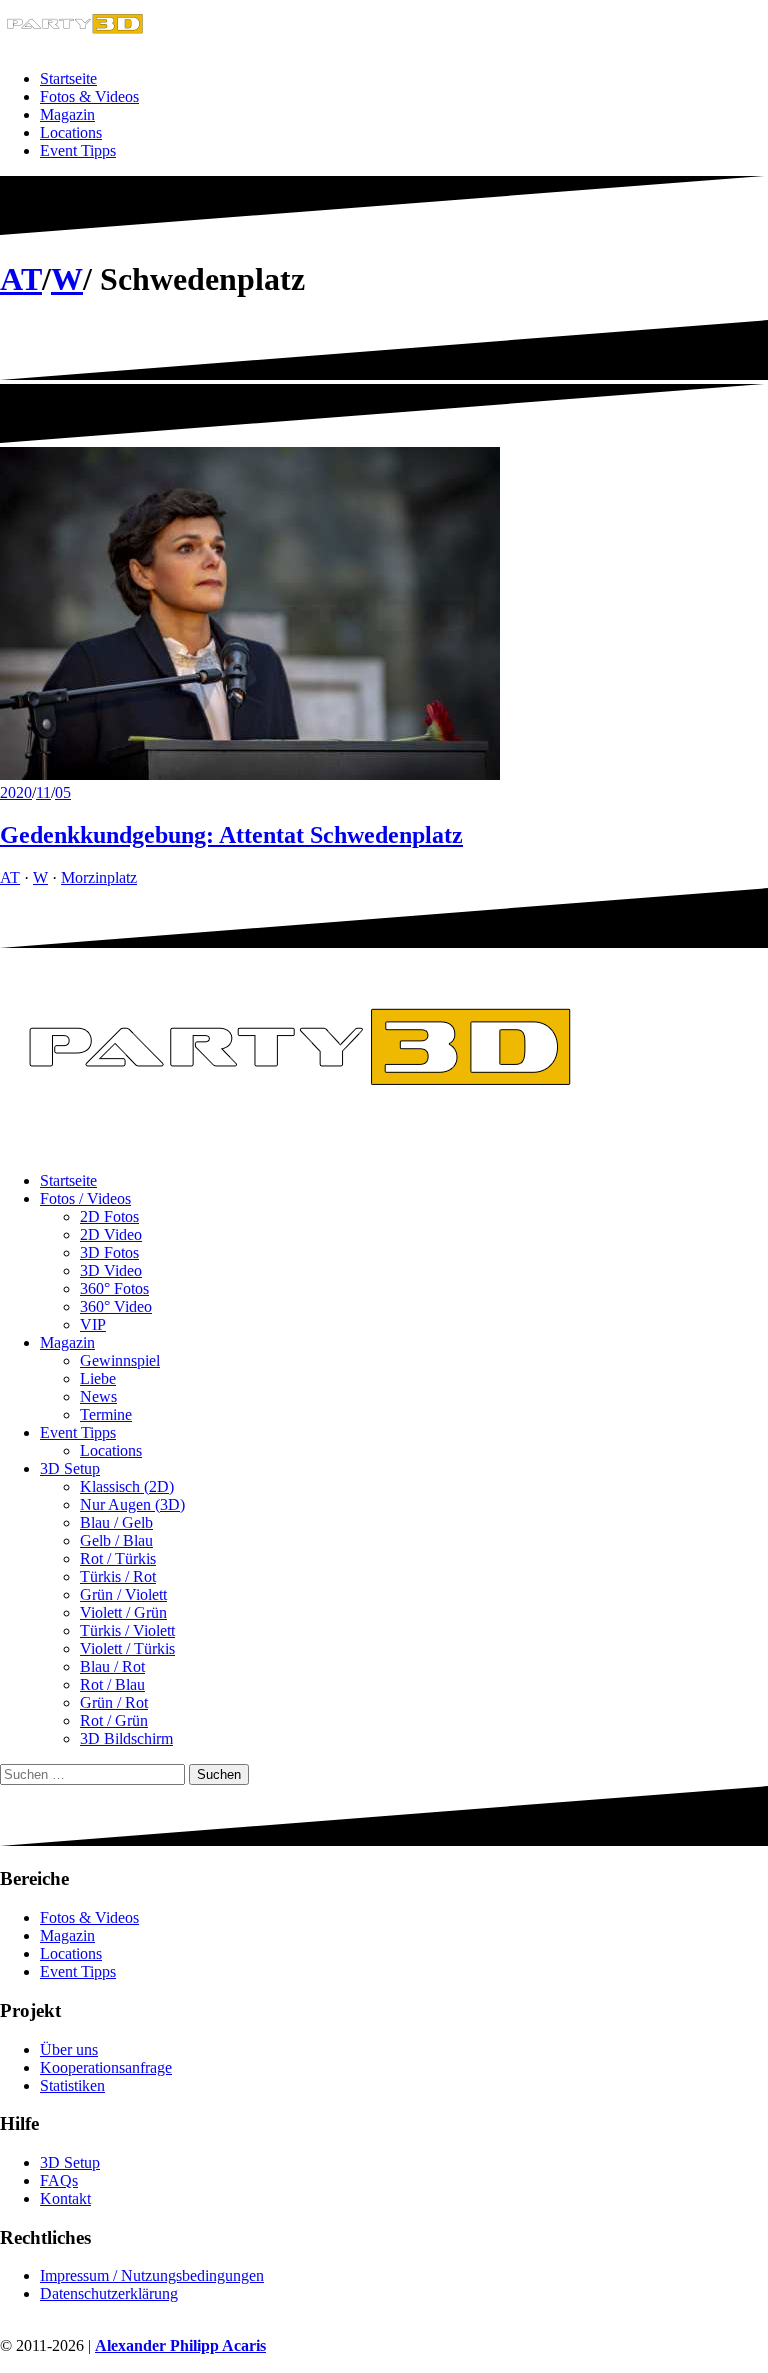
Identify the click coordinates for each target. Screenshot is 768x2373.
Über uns (69, 2049)
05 (63, 792)
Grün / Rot (114, 1702)
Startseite (68, 78)
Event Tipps (78, 150)
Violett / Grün (123, 1612)
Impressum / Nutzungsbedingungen (152, 2275)
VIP (93, 1324)
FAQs (59, 2180)
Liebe (98, 1378)
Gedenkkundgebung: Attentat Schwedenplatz (231, 835)
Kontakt (65, 2198)
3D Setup (70, 1468)
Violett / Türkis (127, 1648)
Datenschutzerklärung (109, 2293)
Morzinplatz (99, 877)
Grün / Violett (123, 1594)
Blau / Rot (112, 1666)
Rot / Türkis (118, 1558)
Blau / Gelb (116, 1522)
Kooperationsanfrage (106, 2067)
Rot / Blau (112, 1684)
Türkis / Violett (127, 1630)
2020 (16, 792)
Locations (71, 132)
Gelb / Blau (116, 1540)
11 (43, 792)
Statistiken (72, 2085)
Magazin (67, 114)
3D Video (111, 1270)
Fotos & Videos (89, 96)
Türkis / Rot (118, 1576)
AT (21, 279)
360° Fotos (114, 1288)
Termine (106, 1414)
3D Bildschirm (126, 1738)
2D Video (111, 1234)
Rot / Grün (114, 1720)
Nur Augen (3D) (132, 1504)
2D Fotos (109, 1216)
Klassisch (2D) (127, 1486)
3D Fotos (109, 1252)
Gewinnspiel (120, 1360)
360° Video (116, 1306)
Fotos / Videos (85, 1198)
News (98, 1396)
